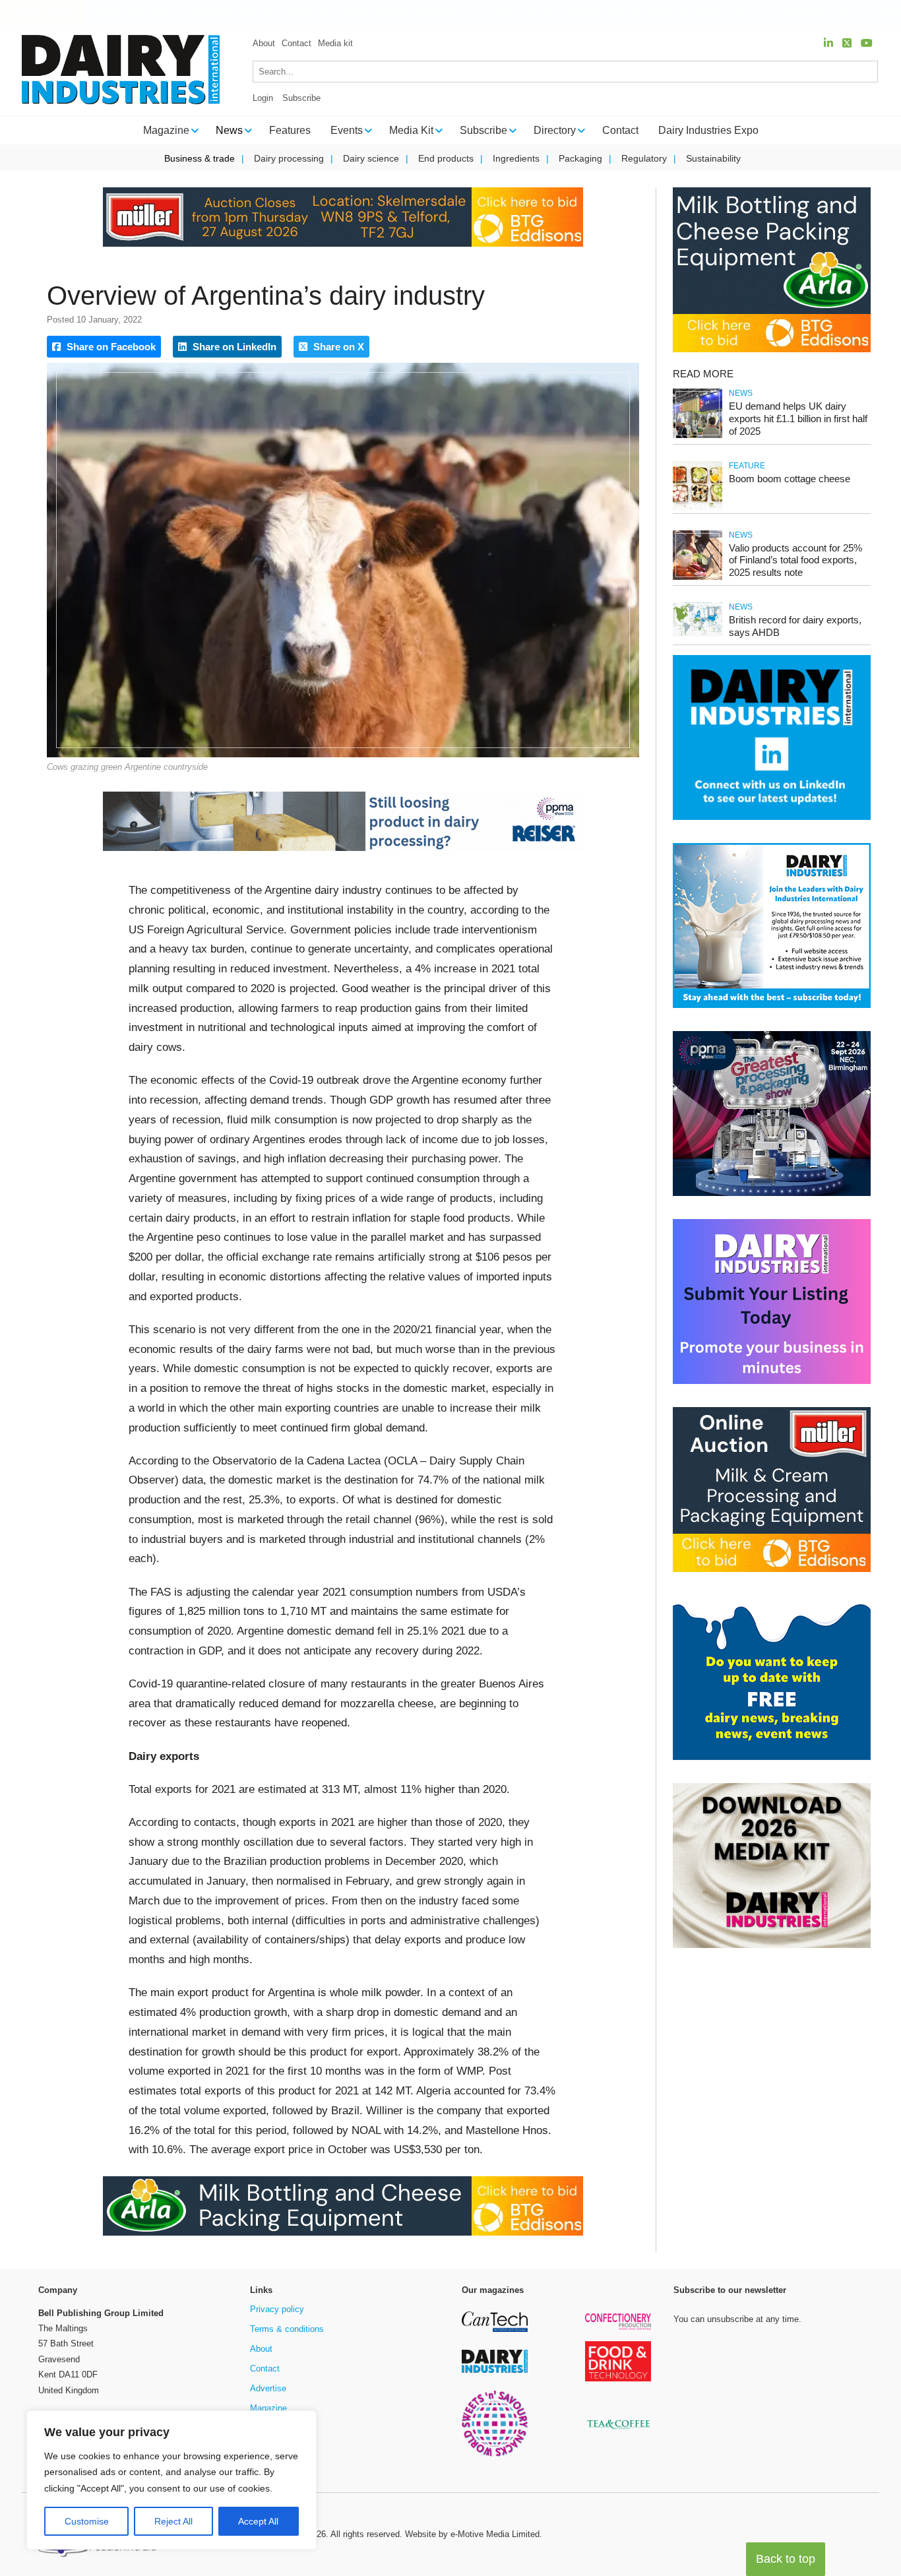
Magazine (268, 2408)
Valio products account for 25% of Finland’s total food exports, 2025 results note (795, 560)
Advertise (268, 2388)
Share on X (337, 347)
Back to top (786, 2559)
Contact (296, 43)
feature (747, 466)
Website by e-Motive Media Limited (472, 2534)
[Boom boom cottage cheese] (698, 508)
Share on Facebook (110, 347)
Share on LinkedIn (233, 347)
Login (263, 98)
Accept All (258, 2521)
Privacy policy (277, 2309)
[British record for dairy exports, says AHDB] (698, 634)
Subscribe (301, 98)
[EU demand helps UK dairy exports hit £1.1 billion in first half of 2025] (698, 436)
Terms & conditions (287, 2329)
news (741, 393)
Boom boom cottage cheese (790, 479)
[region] (171, 2480)
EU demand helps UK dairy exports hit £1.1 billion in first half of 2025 (798, 419)
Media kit (335, 43)
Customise (87, 2521)
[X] (847, 43)
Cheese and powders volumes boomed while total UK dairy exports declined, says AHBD (260, 14)
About (264, 43)
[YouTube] (867, 43)
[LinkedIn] (828, 43)
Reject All (173, 2521)
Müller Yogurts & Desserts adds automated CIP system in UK (605, 14)
